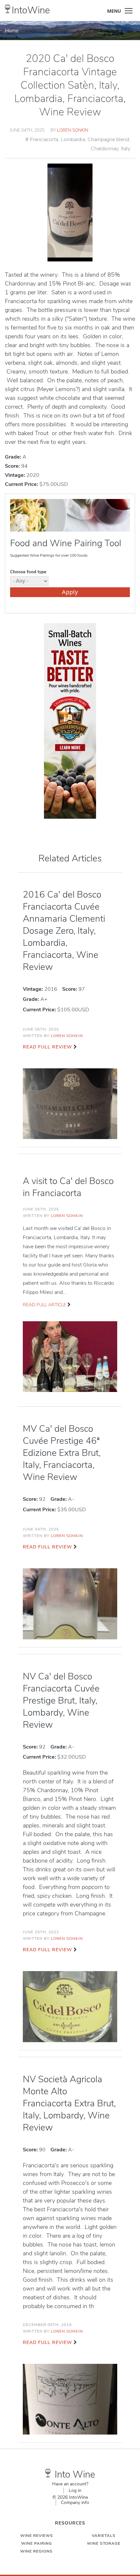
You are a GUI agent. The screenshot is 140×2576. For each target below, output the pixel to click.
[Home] (8, 9)
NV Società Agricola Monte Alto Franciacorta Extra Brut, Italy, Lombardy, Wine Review (69, 2103)
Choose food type (28, 572)
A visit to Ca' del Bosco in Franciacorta (68, 1187)
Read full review (47, 1047)
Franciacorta (44, 139)
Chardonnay (105, 149)
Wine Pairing (37, 2543)
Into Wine (75, 2474)
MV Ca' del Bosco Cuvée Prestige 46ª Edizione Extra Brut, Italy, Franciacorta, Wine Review (62, 1453)
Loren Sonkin (73, 130)
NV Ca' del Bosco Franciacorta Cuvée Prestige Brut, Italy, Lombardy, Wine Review (61, 1701)
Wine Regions (36, 2551)
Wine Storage (104, 2543)
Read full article (44, 1305)
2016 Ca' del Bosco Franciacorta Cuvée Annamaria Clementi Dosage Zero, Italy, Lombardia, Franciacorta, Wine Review (64, 931)
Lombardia (73, 139)
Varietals (104, 2536)
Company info (75, 2503)
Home (12, 31)
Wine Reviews (37, 2536)
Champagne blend (108, 139)
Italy (126, 149)
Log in (75, 2490)
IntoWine (31, 10)
